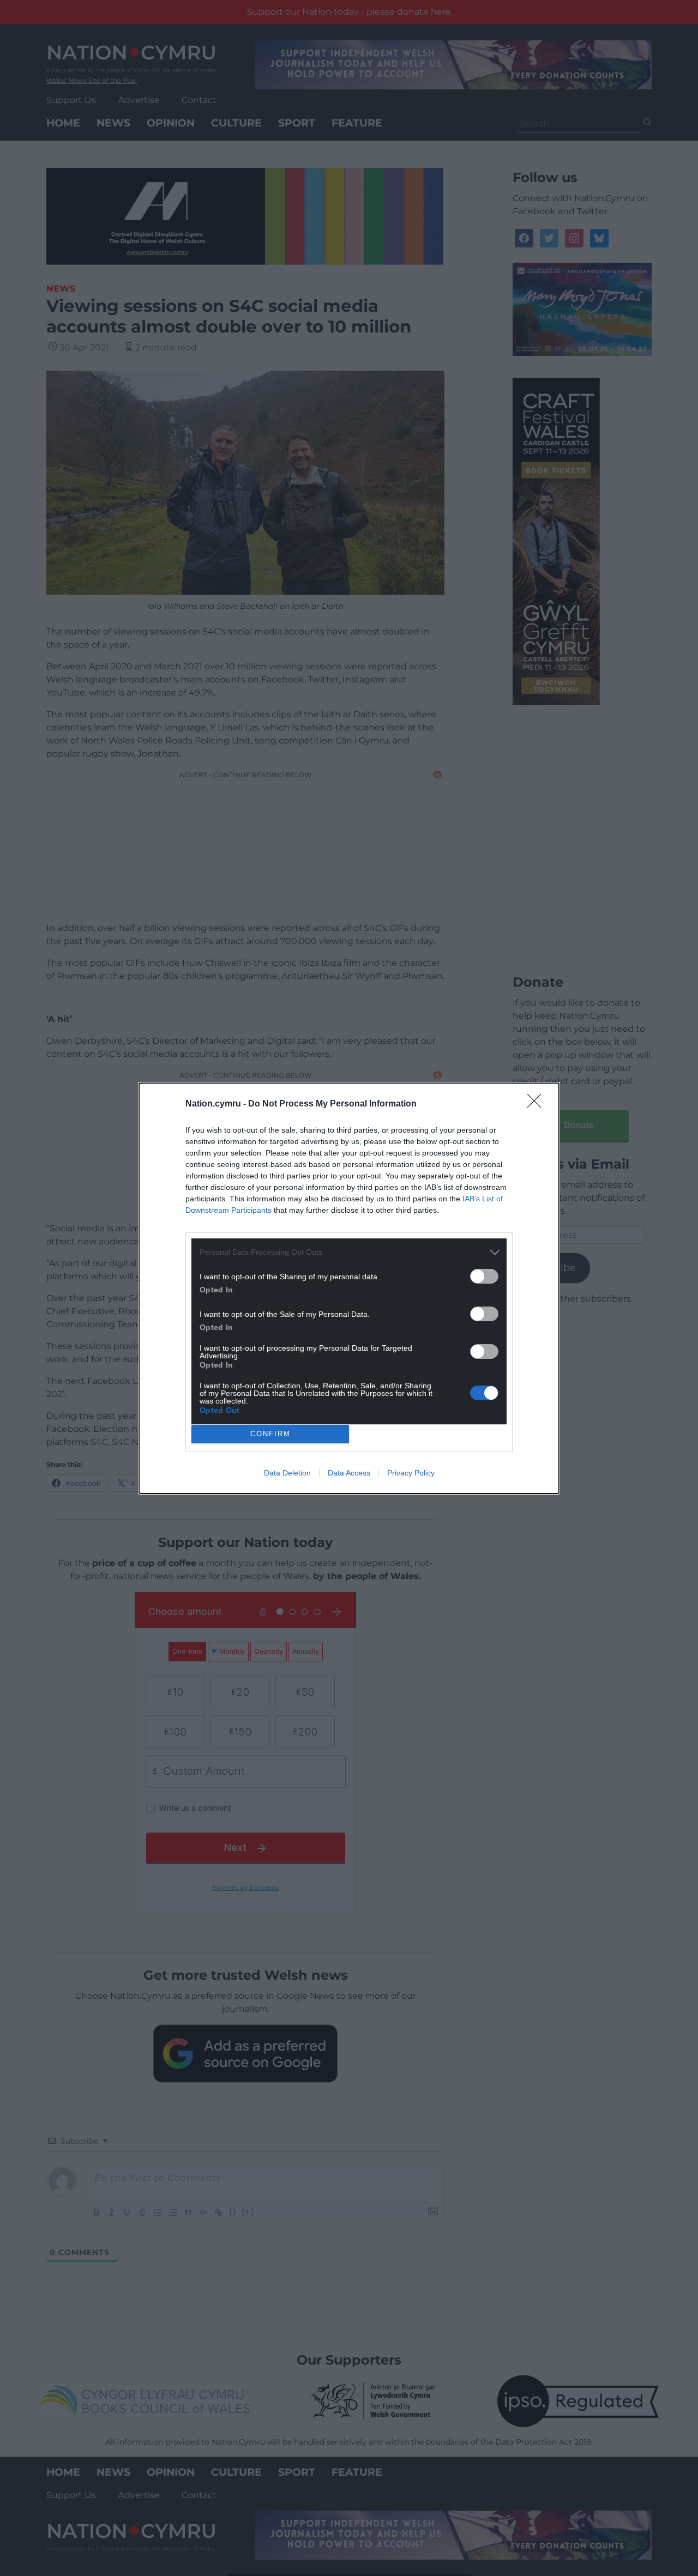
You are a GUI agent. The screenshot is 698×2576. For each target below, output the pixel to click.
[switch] (484, 1276)
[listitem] (349, 1252)
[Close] (538, 1104)
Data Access (349, 1473)
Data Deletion (287, 1473)
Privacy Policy (411, 1473)
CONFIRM (270, 1434)
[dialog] (349, 1288)
